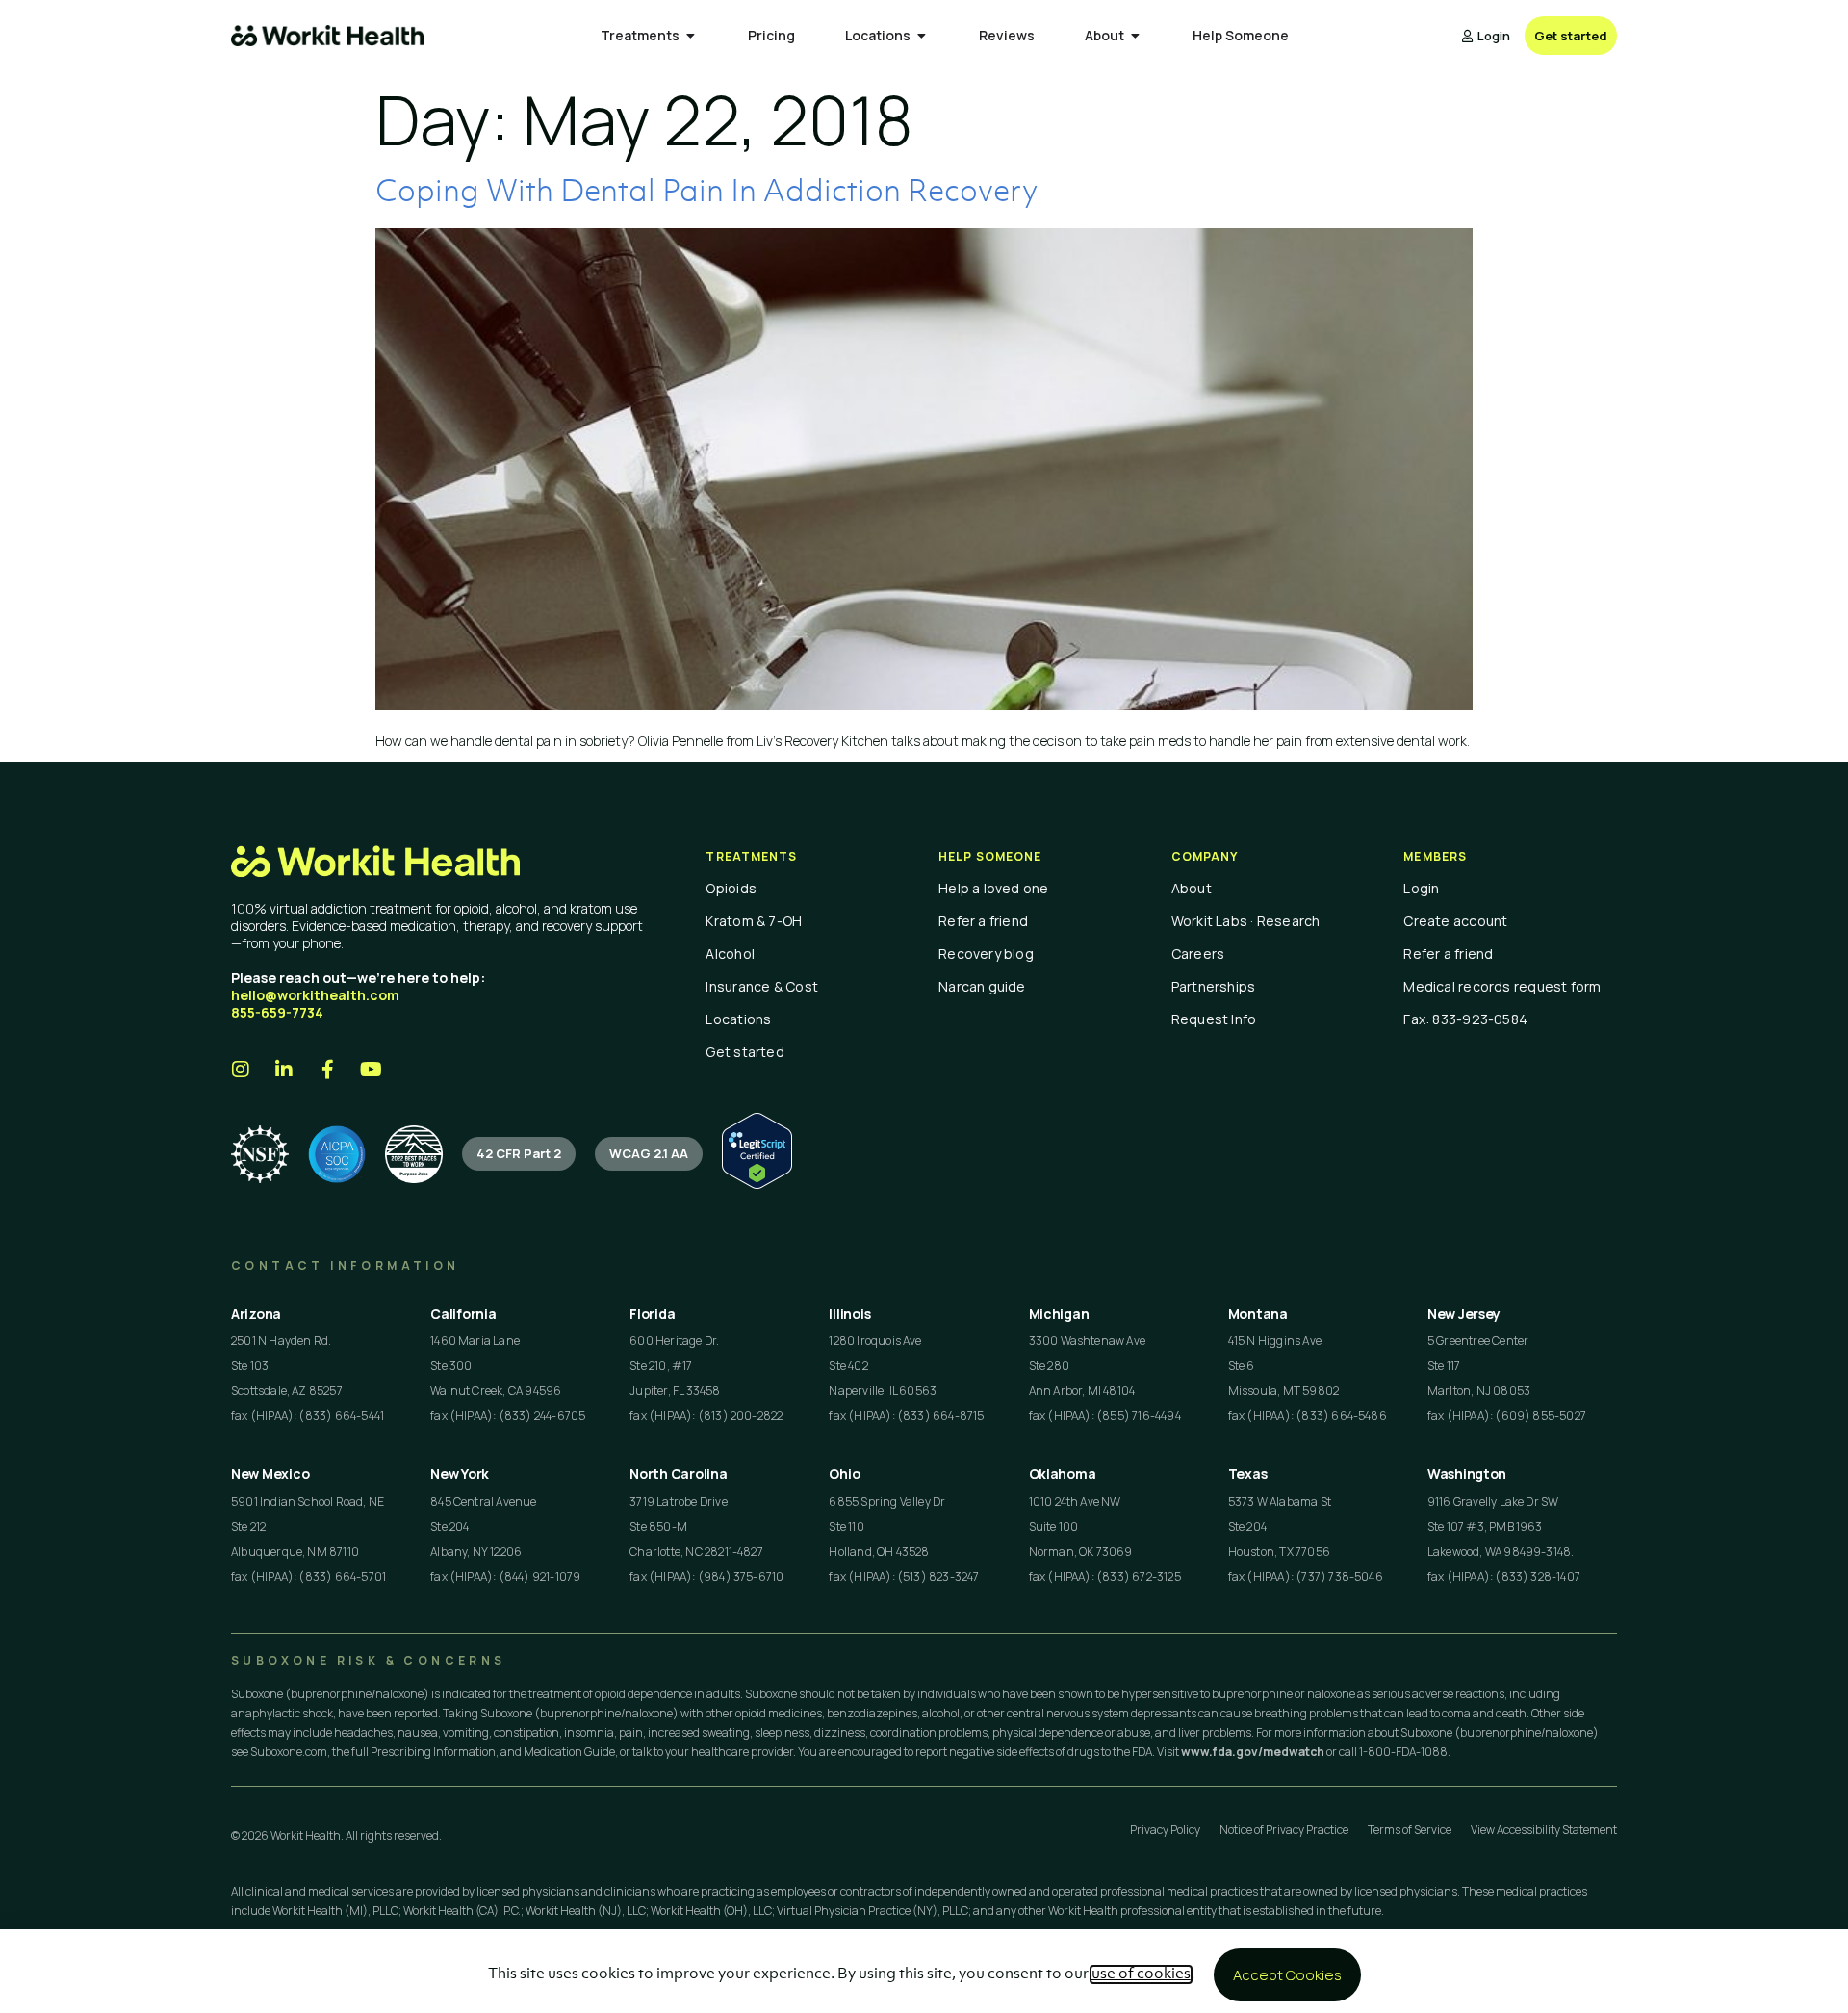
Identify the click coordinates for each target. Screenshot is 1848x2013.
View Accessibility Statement (1544, 1830)
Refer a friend (983, 921)
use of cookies (1141, 1974)
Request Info (1214, 1019)
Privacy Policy (1165, 1830)
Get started (744, 1052)
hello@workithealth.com (315, 995)
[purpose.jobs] (414, 1154)
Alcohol (730, 954)
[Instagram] (241, 1070)
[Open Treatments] (691, 36)
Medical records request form (1502, 986)
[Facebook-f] (327, 1070)
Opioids (731, 888)
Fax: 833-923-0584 (1465, 1019)
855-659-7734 (277, 1012)
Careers (1198, 954)
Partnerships (1214, 986)
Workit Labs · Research (1246, 921)
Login (1421, 888)
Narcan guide (982, 986)
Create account (1455, 921)
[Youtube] (371, 1070)
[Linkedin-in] (284, 1070)
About (1192, 888)
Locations (738, 1019)
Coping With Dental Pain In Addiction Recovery (706, 194)
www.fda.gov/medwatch (1253, 1752)
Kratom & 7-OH (754, 921)
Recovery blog (986, 954)
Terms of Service (1410, 1830)
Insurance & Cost (762, 986)
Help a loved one (994, 888)
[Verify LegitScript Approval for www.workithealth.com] (757, 1184)
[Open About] (1136, 36)
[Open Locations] (922, 36)
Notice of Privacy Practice (1284, 1830)
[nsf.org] (260, 1154)
